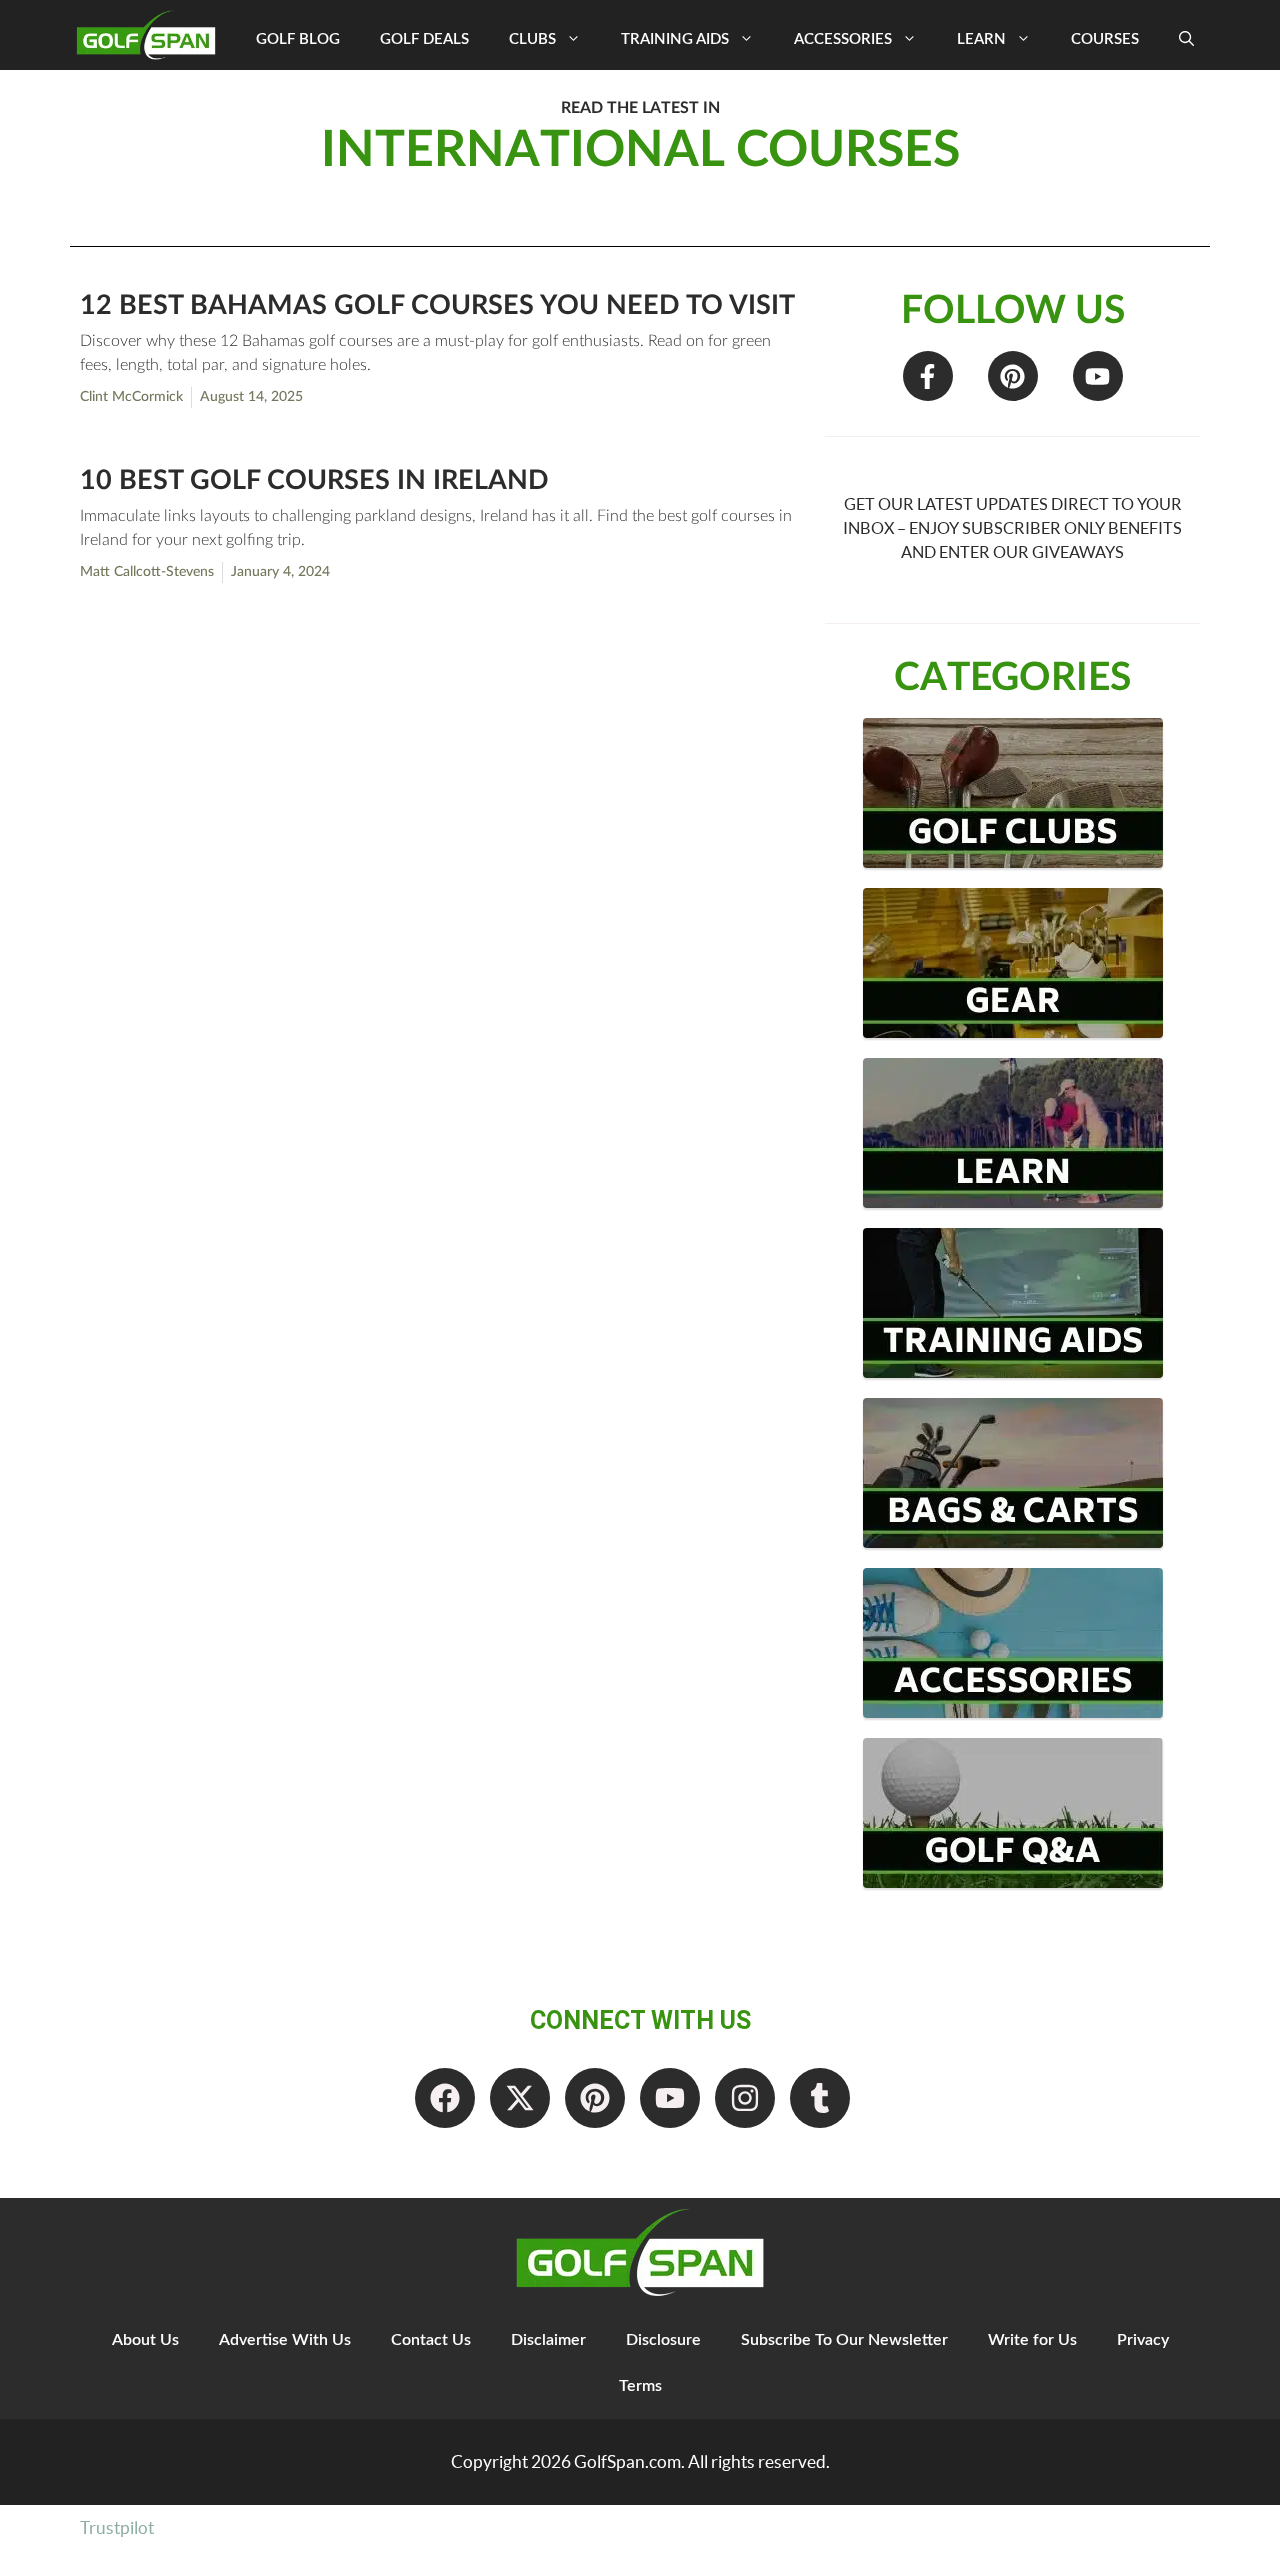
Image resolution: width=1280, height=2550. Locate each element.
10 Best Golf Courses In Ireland (314, 480)
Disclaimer (548, 2340)
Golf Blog (298, 39)
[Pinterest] (1013, 376)
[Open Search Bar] (1186, 40)
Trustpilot (117, 2527)
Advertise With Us (285, 2340)
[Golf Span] (151, 35)
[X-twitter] (520, 2098)
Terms (640, 2386)
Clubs (532, 39)
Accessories (843, 39)
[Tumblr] (820, 2098)
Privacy (1143, 2340)
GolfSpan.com (627, 2461)
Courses (1105, 39)
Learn (981, 39)
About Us (145, 2340)
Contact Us (431, 2340)
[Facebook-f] (928, 376)
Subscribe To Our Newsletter (844, 2340)
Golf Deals (424, 39)
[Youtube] (1098, 376)
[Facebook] (445, 2098)
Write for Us (1032, 2340)
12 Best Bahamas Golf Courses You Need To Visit (437, 305)
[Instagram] (745, 2098)
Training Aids (675, 39)
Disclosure (663, 2340)
